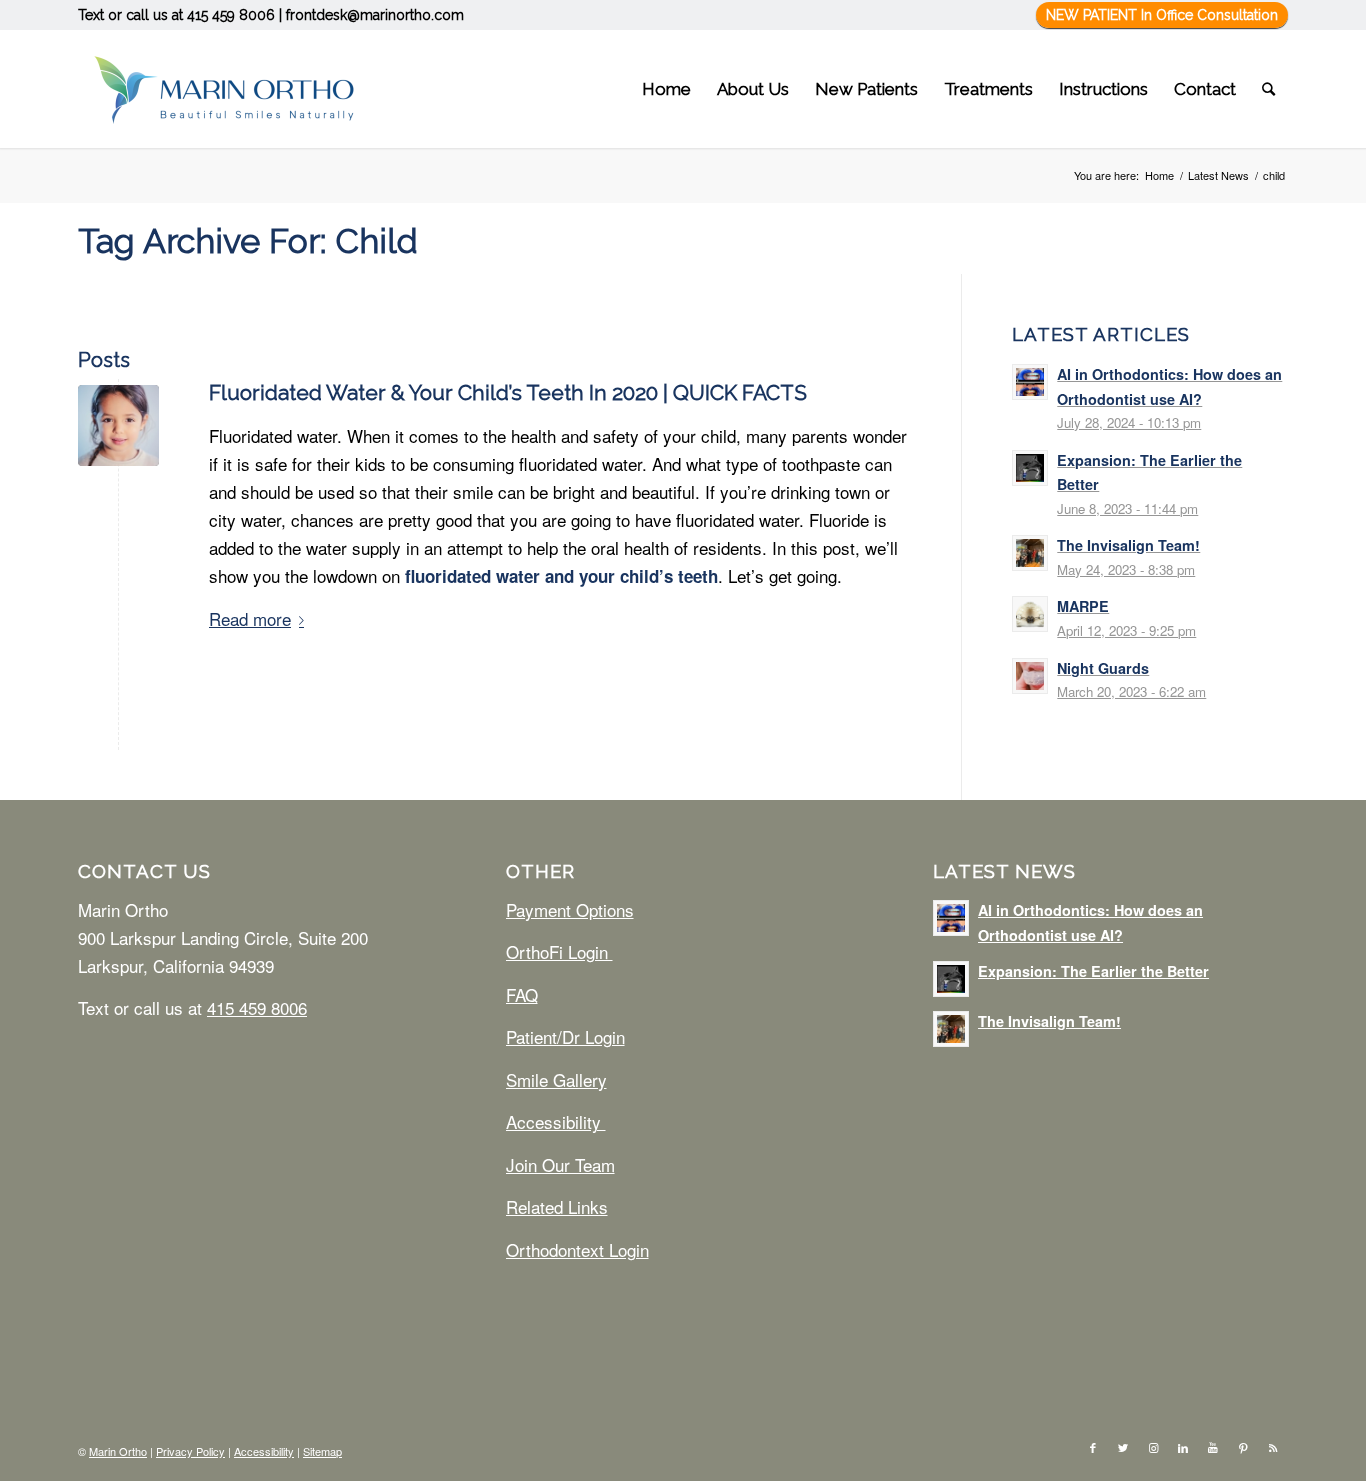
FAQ (522, 994)
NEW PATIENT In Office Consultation (1162, 15)
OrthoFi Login (559, 951)
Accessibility (556, 1121)
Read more (250, 618)
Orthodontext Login (577, 1249)
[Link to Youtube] (1213, 1447)
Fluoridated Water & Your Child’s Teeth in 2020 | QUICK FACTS (508, 392)
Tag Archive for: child (248, 241)
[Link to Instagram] (1153, 1447)
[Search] (1268, 89)
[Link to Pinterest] (1243, 1447)
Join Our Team (560, 1164)
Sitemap (322, 1451)
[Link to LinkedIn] (1183, 1447)
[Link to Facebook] (1093, 1447)
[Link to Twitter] (1123, 1447)
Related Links (557, 1206)
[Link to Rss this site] (1273, 1447)
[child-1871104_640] (118, 425)
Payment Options (570, 909)
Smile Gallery (556, 1079)
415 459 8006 (231, 15)
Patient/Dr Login (565, 1036)
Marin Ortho (118, 1451)
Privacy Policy (190, 1451)
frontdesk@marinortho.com (375, 15)
